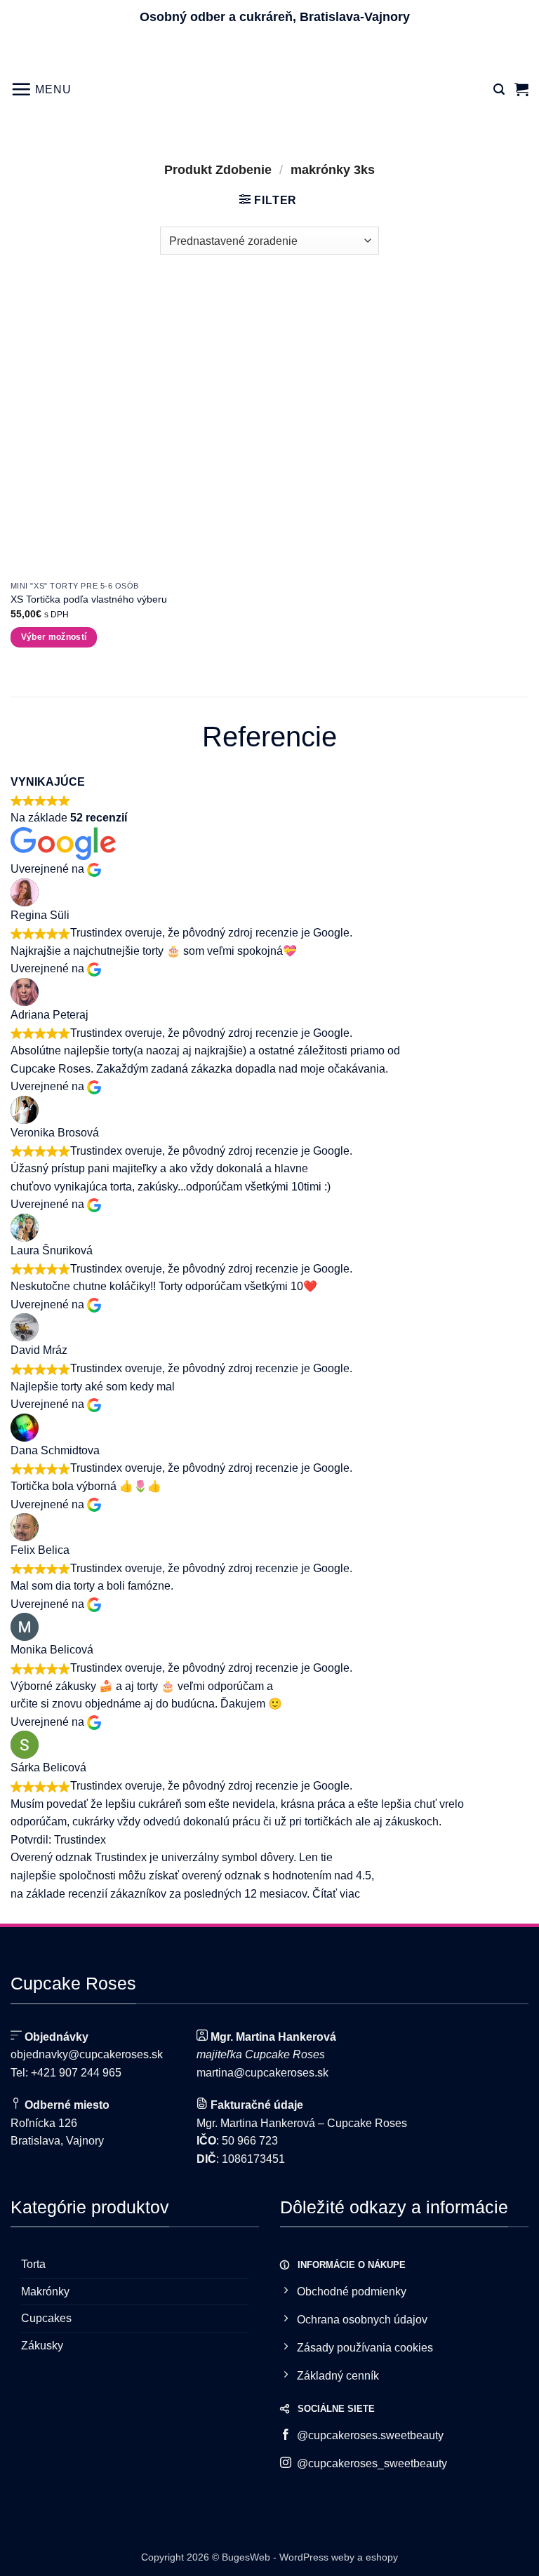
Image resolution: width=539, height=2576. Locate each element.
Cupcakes (46, 2318)
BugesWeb (246, 2557)
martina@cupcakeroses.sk (262, 2073)
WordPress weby (317, 2557)
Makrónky (45, 2292)
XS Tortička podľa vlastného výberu (89, 599)
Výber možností (54, 637)
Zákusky (42, 2346)
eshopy (382, 2557)
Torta (33, 2264)
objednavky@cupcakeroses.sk (87, 2054)
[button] (41, 89)
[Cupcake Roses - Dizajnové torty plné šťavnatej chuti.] (269, 89)
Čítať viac (336, 1894)
